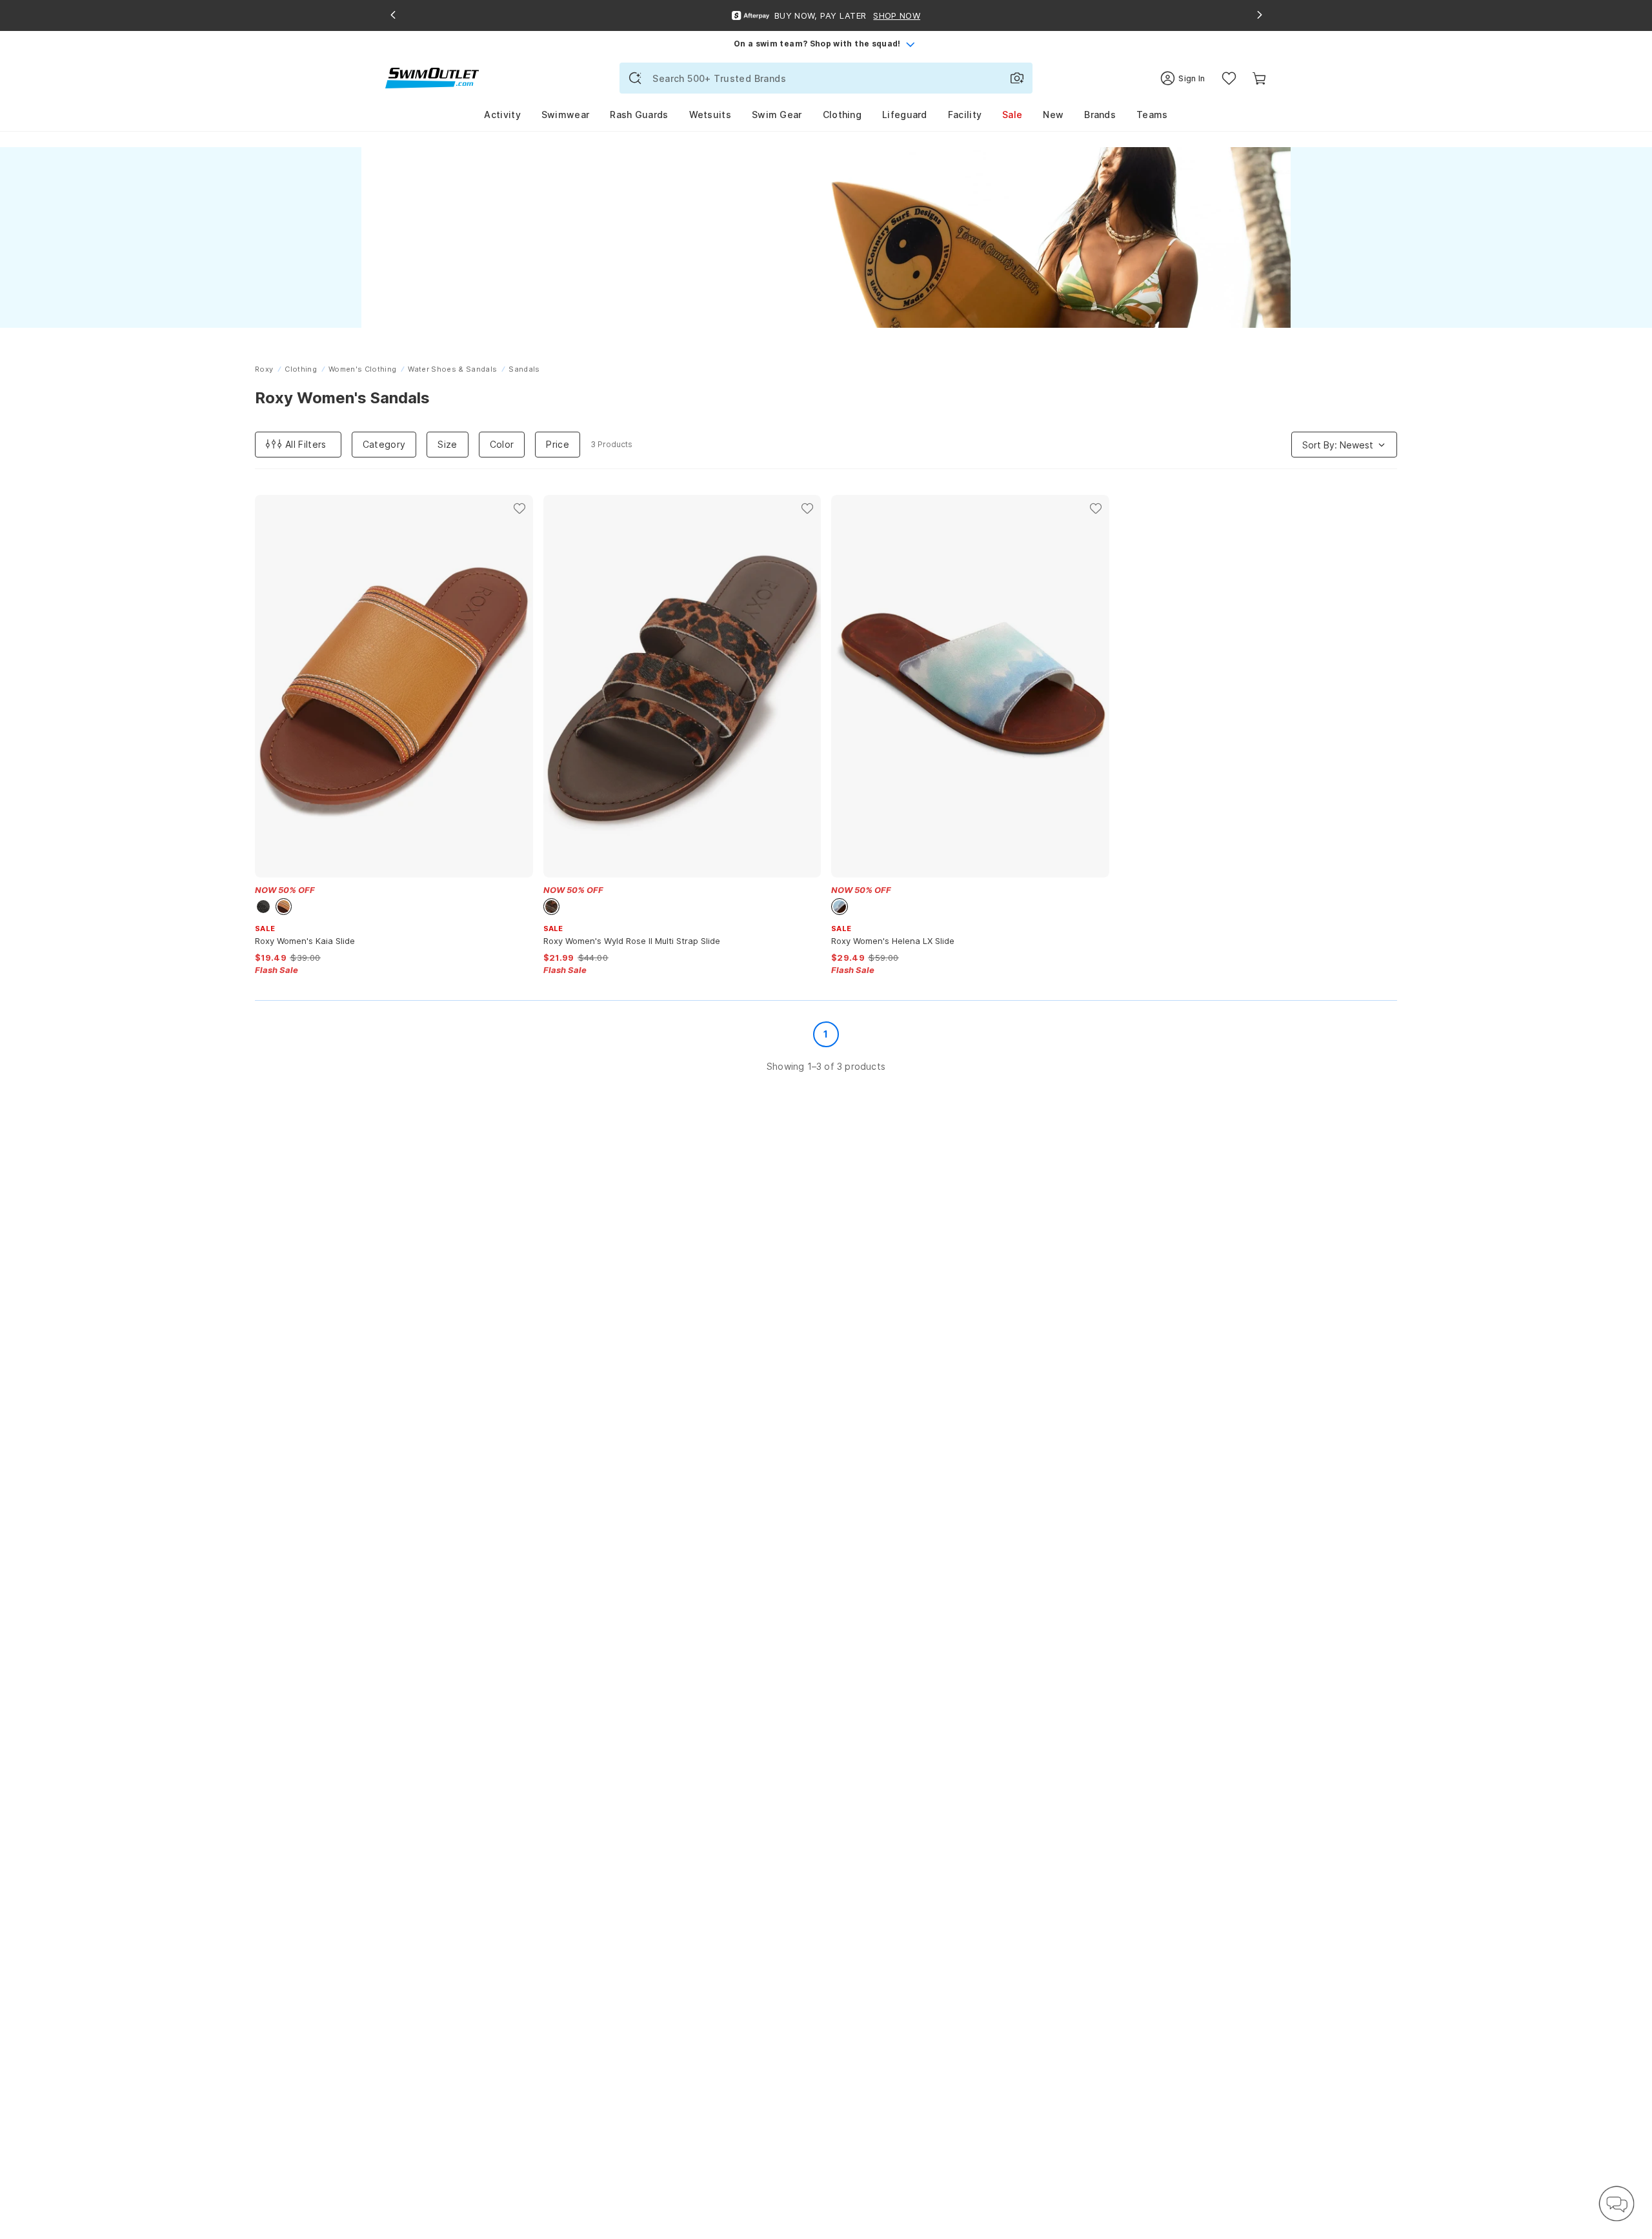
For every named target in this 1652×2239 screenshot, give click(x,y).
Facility (965, 115)
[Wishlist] (1229, 78)
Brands (1100, 115)
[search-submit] (635, 78)
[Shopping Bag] (1259, 78)
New (1053, 115)
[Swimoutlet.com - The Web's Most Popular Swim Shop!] (432, 77)
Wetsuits (710, 115)
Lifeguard (905, 115)
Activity (502, 115)
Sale (1012, 115)
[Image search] (1017, 78)
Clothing (842, 115)
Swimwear (565, 115)
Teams (1152, 115)
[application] (1617, 2204)
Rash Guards (639, 115)
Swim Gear (777, 115)
